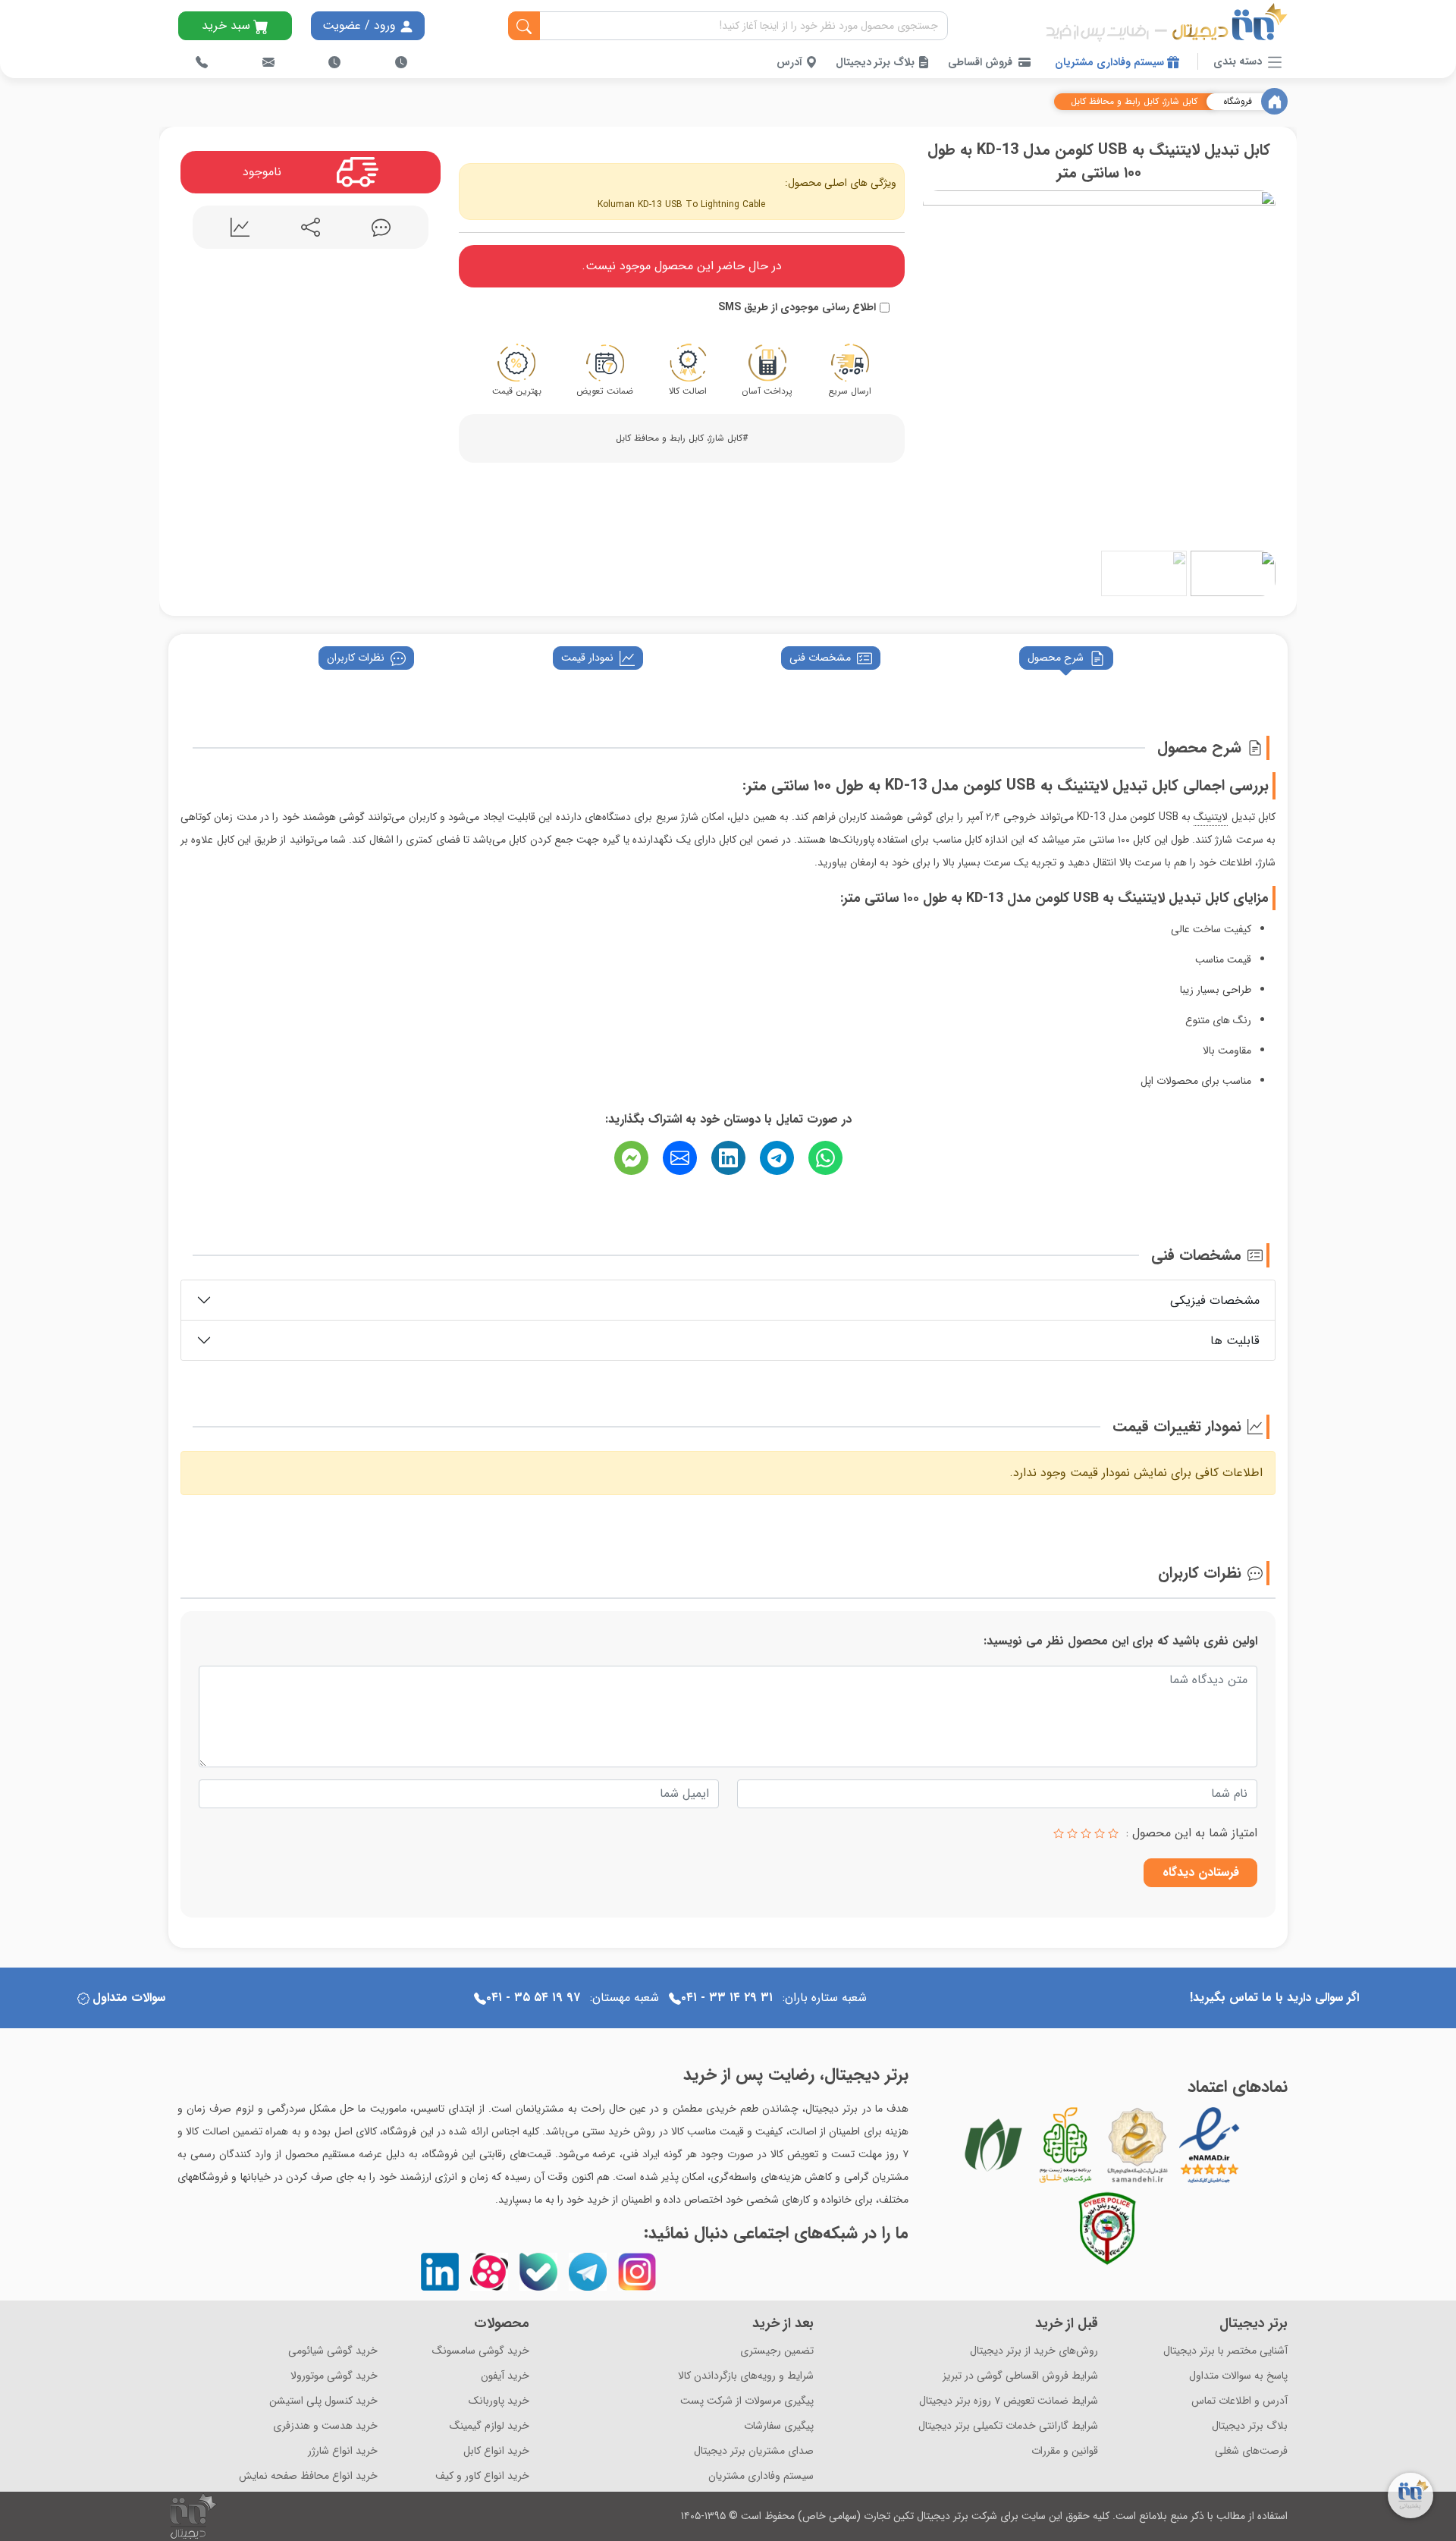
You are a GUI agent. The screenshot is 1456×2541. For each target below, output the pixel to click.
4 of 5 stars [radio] (1072, 1833)
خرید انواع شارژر (343, 2451)
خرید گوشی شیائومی (333, 2351)
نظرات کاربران (356, 658)
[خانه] (1274, 101)
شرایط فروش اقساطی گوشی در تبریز (1020, 2376)
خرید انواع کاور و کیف (482, 2476)
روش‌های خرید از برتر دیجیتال (1034, 2351)
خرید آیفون (505, 2376)
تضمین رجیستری (777, 2351)
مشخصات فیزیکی (1215, 1300)
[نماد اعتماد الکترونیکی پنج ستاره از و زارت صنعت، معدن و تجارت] (1210, 2145)
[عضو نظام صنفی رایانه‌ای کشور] (993, 2145)
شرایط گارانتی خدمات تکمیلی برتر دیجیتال (1008, 2426)
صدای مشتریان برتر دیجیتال (754, 2451)
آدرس (791, 62)
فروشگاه (1238, 102)
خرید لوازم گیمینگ (490, 2426)
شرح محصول (1056, 658)
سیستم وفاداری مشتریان (1111, 62)
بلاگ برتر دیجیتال (877, 62)
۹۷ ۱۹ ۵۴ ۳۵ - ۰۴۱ (533, 1998)
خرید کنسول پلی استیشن (323, 2401)
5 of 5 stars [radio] (1059, 1833)
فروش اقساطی (980, 62)
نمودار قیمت (587, 658)
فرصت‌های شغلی (1251, 2451)
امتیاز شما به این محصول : (1192, 1833)
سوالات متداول (129, 1998)
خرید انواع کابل (496, 2451)
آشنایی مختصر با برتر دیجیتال (1225, 2351)
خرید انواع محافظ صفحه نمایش (308, 2476)
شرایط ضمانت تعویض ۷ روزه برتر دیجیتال (1009, 2401)
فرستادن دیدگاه (1201, 1872)
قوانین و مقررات (1065, 2451)
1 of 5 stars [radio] (1113, 1833)
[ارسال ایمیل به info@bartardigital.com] (268, 62)
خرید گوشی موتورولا (334, 2376)
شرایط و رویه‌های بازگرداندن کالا (746, 2376)
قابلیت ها (1235, 1341)
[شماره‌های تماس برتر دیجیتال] (202, 62)
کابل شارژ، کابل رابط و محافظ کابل (1134, 102)
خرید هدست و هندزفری (325, 2426)
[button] (938, 364)
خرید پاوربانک (499, 2401)
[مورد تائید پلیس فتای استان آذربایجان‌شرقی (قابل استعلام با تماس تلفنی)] (1107, 2228)
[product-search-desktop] (524, 27)
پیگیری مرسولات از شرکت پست (747, 2401)
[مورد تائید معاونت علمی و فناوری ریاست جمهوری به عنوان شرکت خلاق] (1065, 2145)
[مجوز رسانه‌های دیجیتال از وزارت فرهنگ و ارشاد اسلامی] (1137, 2145)
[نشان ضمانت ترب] (1251, 2144)
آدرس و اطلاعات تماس (1239, 2401)
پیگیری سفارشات (779, 2426)
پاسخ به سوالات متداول (1238, 2376)
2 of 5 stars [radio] (1100, 1833)
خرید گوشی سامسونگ (481, 2351)
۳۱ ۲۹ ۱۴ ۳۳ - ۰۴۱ (727, 1998)
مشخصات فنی (820, 658)
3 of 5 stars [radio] (1086, 1833)
